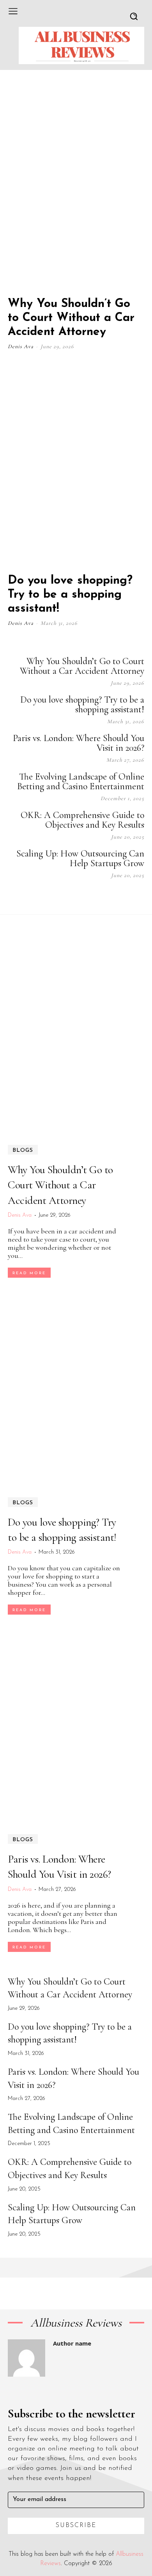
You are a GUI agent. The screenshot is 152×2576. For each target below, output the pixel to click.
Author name (72, 2343)
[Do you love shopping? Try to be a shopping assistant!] (76, 464)
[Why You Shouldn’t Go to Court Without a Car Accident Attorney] (76, 187)
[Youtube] (140, 897)
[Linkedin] (101, 897)
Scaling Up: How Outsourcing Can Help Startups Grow (80, 858)
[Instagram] (82, 897)
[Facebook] (62, 897)
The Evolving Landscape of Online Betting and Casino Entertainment (81, 781)
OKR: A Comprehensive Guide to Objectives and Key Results (82, 820)
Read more (29, 1273)
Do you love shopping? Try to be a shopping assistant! (70, 595)
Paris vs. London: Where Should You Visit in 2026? (79, 743)
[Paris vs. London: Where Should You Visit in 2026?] (76, 1724)
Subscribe (76, 2525)
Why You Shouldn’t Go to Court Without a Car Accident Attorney (71, 318)
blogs (23, 1150)
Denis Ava (21, 346)
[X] (121, 897)
